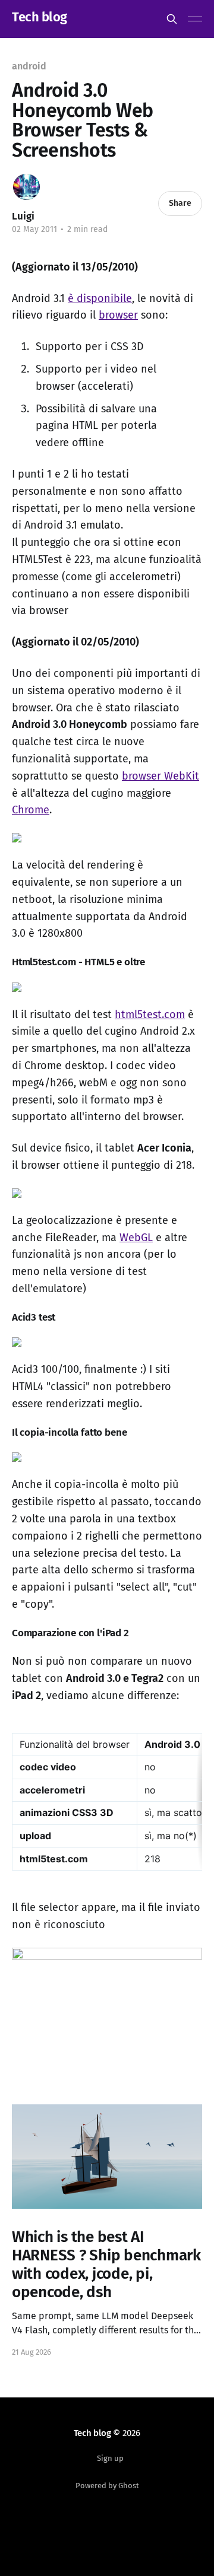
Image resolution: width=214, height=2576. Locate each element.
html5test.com (150, 1015)
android (29, 66)
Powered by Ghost (107, 2486)
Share (180, 203)
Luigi (23, 216)
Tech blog (40, 18)
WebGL (136, 1238)
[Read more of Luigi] (26, 187)
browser (118, 315)
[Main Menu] (195, 19)
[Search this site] (172, 19)
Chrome (31, 810)
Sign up (110, 2458)
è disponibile (100, 298)
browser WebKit (160, 776)
